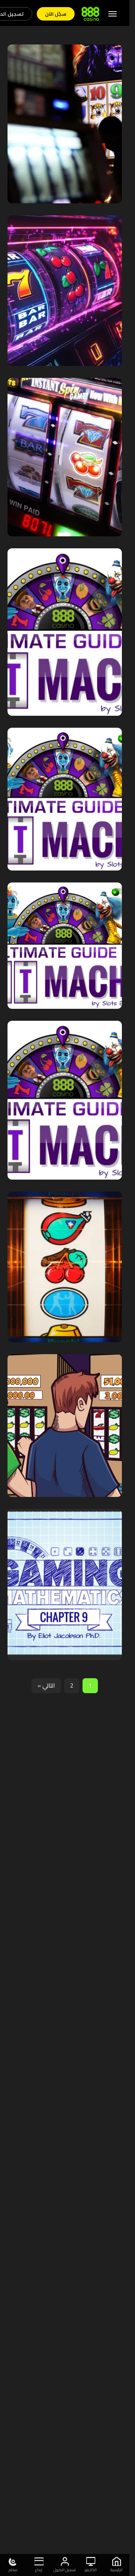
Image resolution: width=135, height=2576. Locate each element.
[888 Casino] (90, 14)
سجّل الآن (56, 14)
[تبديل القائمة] (112, 14)
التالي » (46, 1685)
